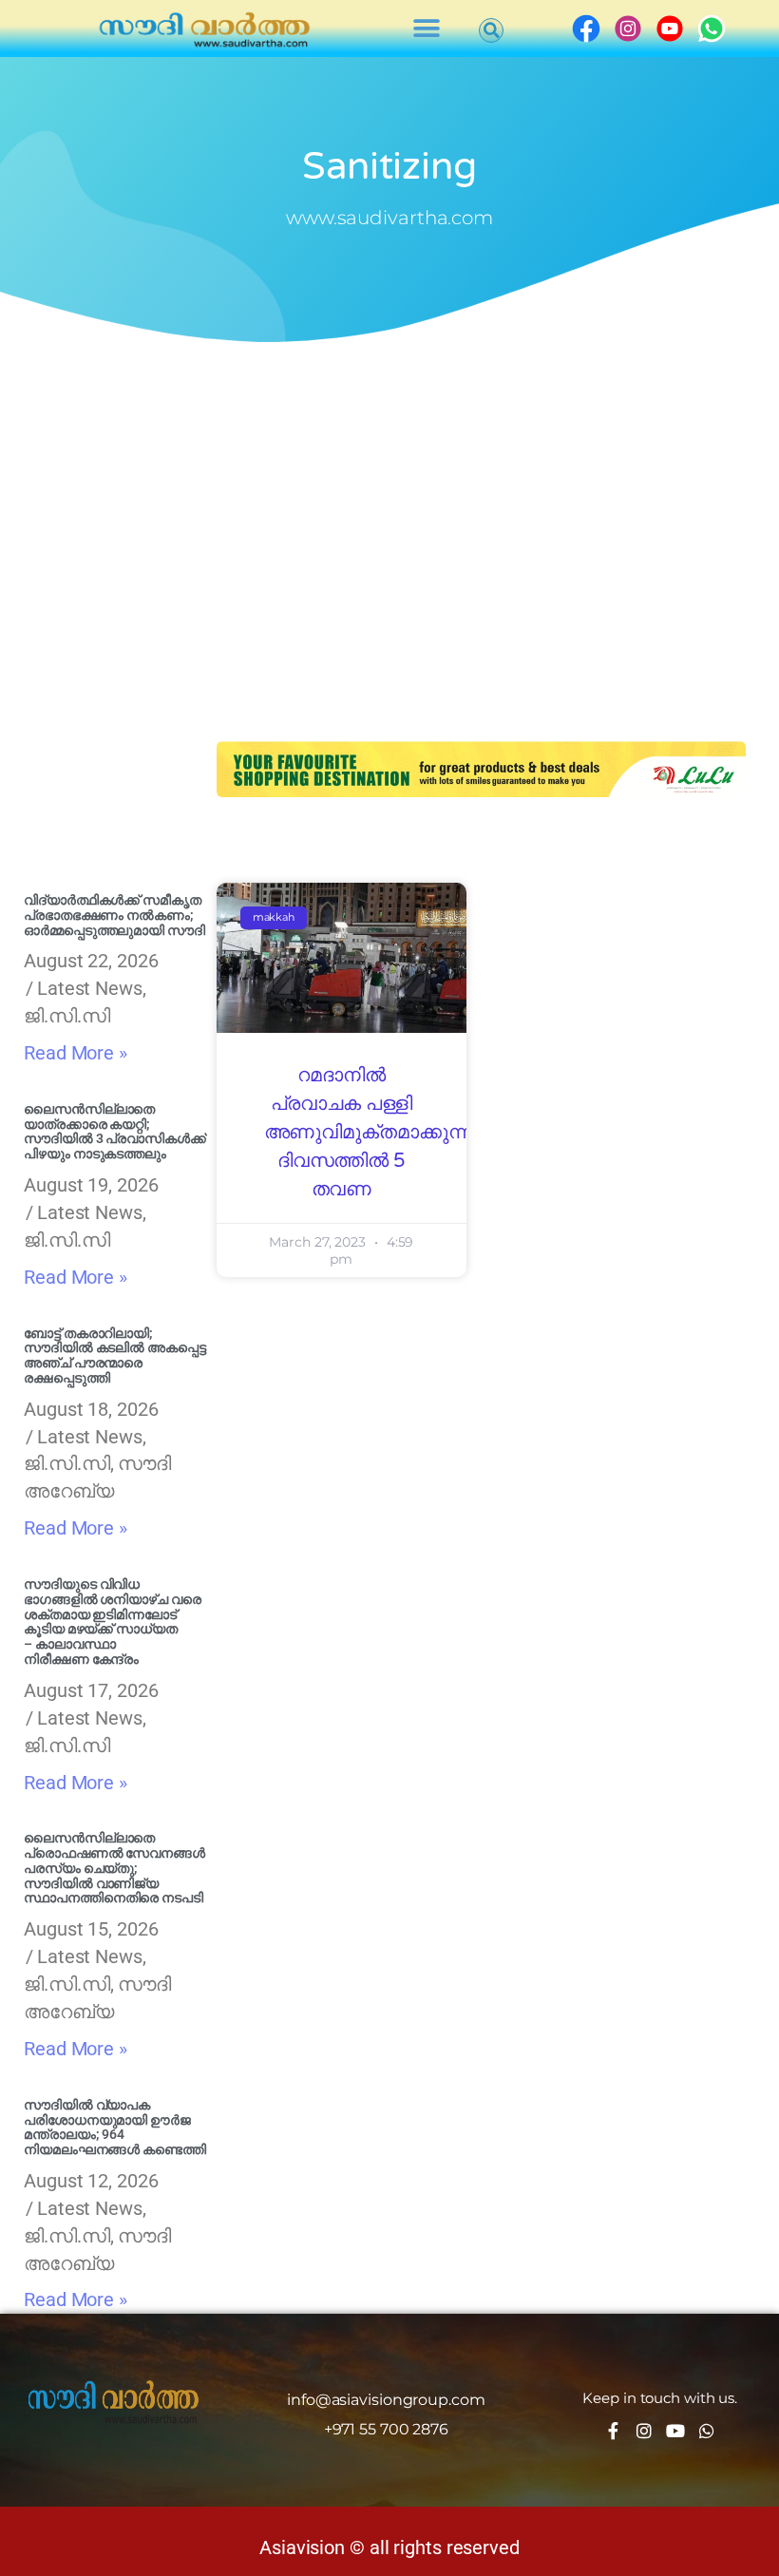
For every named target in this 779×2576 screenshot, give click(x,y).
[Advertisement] (389, 494)
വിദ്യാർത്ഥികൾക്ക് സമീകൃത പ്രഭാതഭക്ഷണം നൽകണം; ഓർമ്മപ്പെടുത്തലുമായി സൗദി (114, 915)
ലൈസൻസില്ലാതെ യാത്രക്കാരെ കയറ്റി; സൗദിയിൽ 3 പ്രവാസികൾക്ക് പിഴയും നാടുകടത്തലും (115, 1131)
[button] (427, 29)
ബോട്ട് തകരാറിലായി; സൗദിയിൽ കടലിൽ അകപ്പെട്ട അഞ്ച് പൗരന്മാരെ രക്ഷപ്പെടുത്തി (115, 1355)
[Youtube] (675, 2431)
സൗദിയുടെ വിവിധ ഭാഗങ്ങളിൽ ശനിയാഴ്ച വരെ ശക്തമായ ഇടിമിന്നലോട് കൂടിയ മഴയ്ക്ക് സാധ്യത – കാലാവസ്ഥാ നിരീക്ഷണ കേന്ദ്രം (113, 1622)
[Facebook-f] (613, 2431)
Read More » (76, 1053)
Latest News (90, 988)
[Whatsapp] (707, 2431)
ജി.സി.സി (67, 1016)
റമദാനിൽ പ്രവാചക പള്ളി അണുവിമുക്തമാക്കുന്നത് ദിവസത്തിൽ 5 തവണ (377, 1133)
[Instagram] (644, 2431)
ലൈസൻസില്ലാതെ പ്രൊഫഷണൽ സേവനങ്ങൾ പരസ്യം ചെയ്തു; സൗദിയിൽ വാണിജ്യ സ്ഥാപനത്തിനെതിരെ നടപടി (114, 1868)
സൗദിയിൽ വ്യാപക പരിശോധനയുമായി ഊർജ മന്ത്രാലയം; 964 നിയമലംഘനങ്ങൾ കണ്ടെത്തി (115, 2127)
